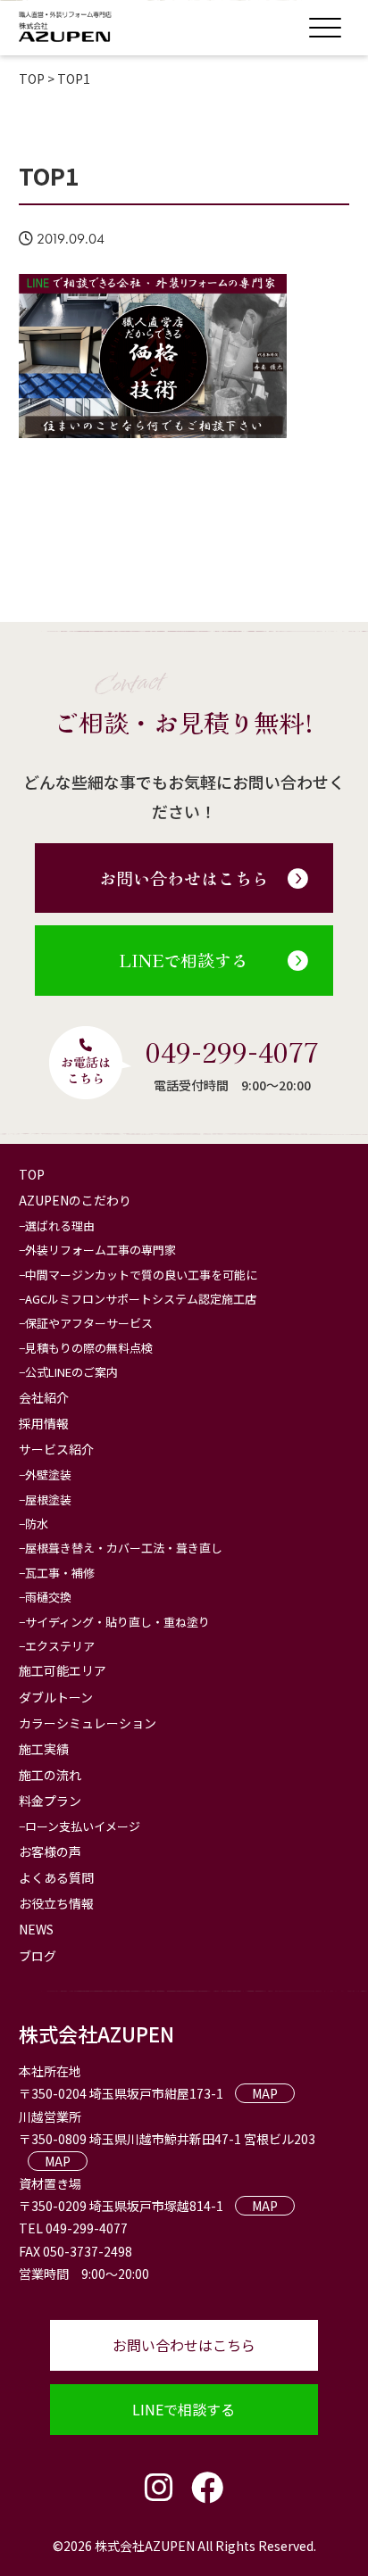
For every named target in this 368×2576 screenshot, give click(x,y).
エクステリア (60, 1646)
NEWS (36, 1929)
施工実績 (44, 1749)
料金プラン (50, 1801)
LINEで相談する (184, 960)
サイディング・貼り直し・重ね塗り (117, 1622)
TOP (32, 1174)
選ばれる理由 (60, 1226)
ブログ (38, 1956)
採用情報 (44, 1423)
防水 (37, 1524)
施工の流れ (50, 1775)
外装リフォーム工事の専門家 (100, 1250)
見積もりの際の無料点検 (89, 1348)
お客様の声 (50, 1851)
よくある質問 (56, 1877)
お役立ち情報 (56, 1903)
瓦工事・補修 (60, 1573)
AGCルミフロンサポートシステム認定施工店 (141, 1299)
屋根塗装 (48, 1499)
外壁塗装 (48, 1474)
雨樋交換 (48, 1597)
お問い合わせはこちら (184, 878)
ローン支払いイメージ (83, 1826)
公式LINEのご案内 (71, 1372)
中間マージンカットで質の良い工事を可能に (141, 1275)
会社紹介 (44, 1397)
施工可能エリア (63, 1670)
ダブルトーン (56, 1697)
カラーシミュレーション (88, 1723)
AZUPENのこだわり (75, 1200)
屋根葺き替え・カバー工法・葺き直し (124, 1548)
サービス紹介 (56, 1449)
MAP (265, 2093)
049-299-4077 (232, 1051)
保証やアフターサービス (89, 1323)
